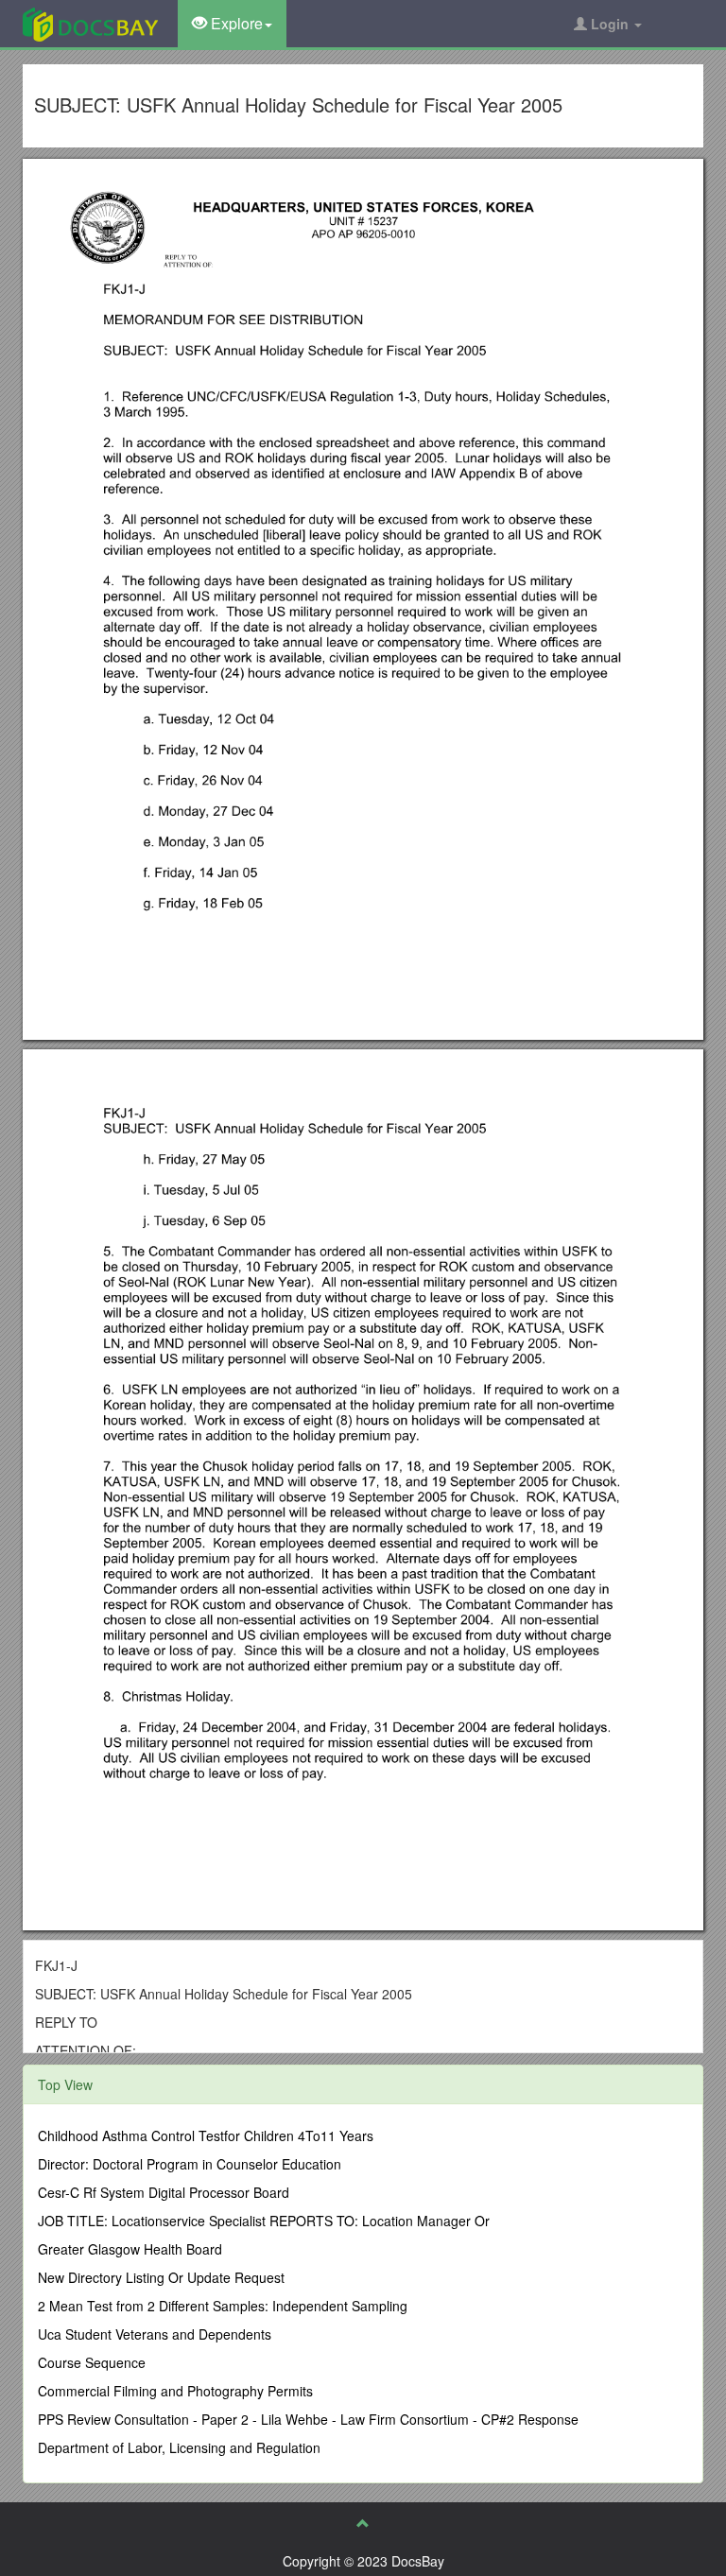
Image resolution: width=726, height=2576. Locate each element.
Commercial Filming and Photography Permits (175, 2391)
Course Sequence (92, 2362)
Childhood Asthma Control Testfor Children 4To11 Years (206, 2135)
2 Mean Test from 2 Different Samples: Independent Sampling (223, 2306)
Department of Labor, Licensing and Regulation (179, 2447)
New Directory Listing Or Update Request (161, 2277)
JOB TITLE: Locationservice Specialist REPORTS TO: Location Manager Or (264, 2221)
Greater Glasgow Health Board (130, 2249)
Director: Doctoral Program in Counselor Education (190, 2164)
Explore (235, 23)
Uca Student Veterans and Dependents (155, 2334)
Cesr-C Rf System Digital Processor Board (164, 2192)
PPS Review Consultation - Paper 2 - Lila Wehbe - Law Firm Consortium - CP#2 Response (308, 2419)
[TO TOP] (363, 2523)
